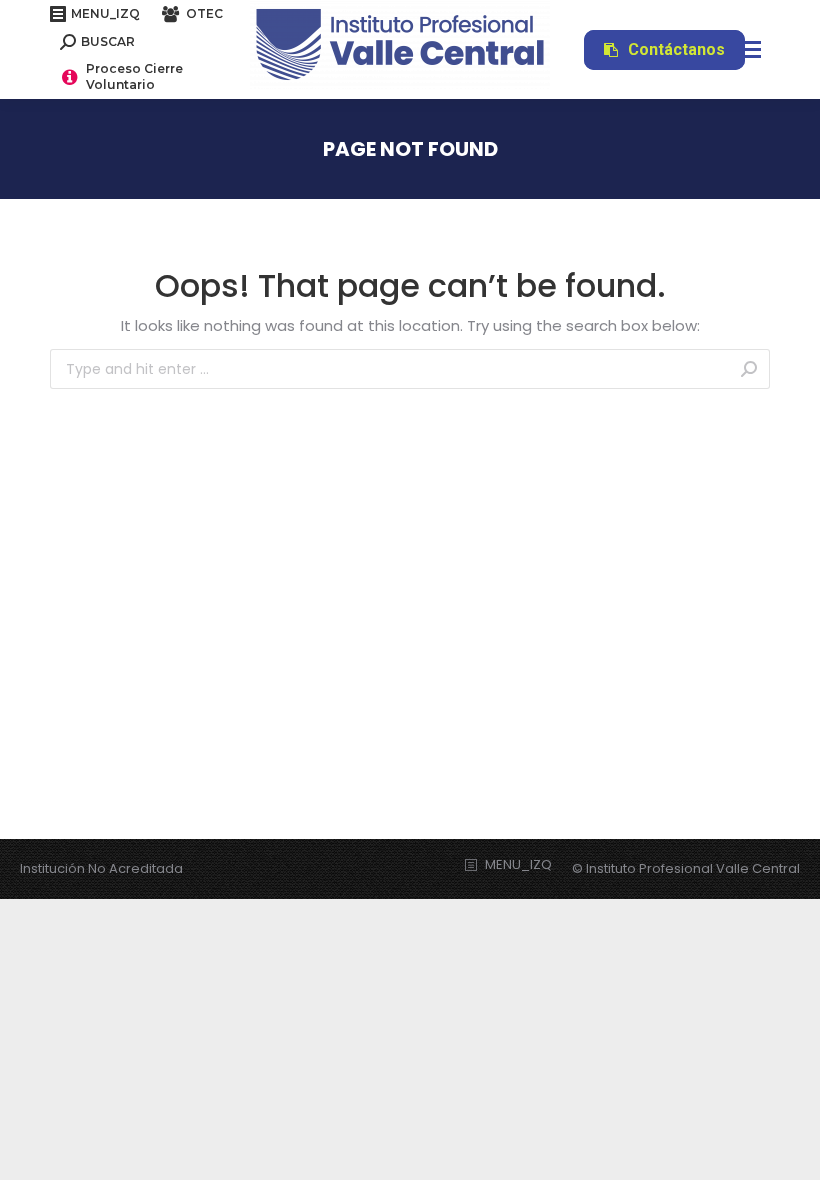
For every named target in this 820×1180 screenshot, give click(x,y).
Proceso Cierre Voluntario (134, 76)
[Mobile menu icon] (746, 49)
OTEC (204, 13)
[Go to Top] (790, 1150)
